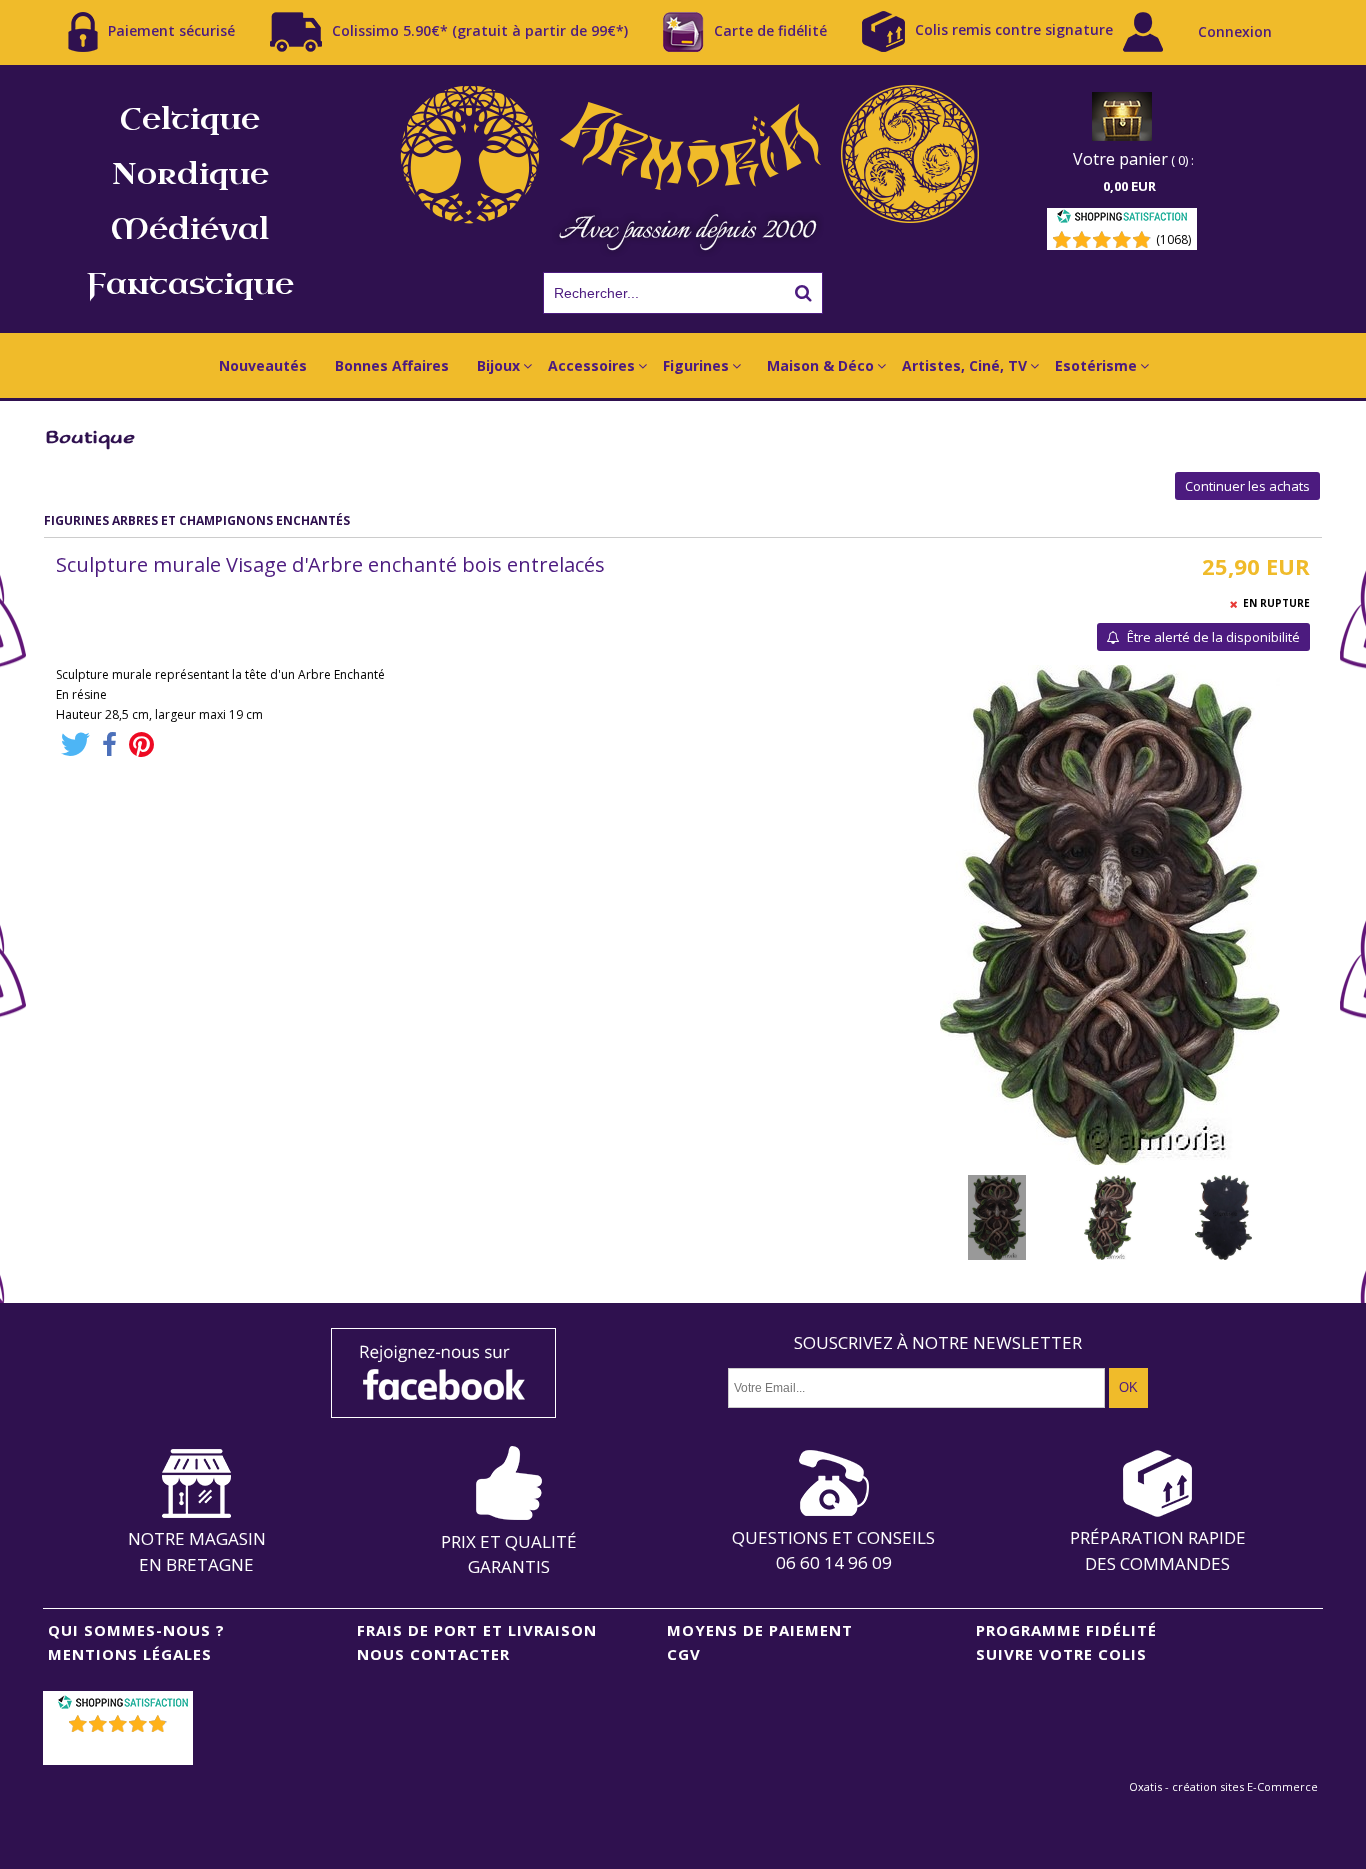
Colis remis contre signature (1014, 29)
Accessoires (591, 365)
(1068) (1173, 239)
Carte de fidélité (770, 29)
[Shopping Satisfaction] (1122, 219)
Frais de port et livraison (477, 1630)
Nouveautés (263, 365)
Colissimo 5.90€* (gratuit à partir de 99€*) (480, 29)
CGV (684, 1654)
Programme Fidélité (1066, 1630)
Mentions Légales (130, 1654)
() (120, 1749)
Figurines (696, 365)
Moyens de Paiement (760, 1630)
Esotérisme (1096, 365)
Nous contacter (433, 1654)
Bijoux (498, 365)
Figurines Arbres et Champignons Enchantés (197, 520)
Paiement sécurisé (171, 29)
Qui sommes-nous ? (136, 1630)
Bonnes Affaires (392, 365)
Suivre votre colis (1061, 1654)
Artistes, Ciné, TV (964, 365)
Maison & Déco (820, 365)
